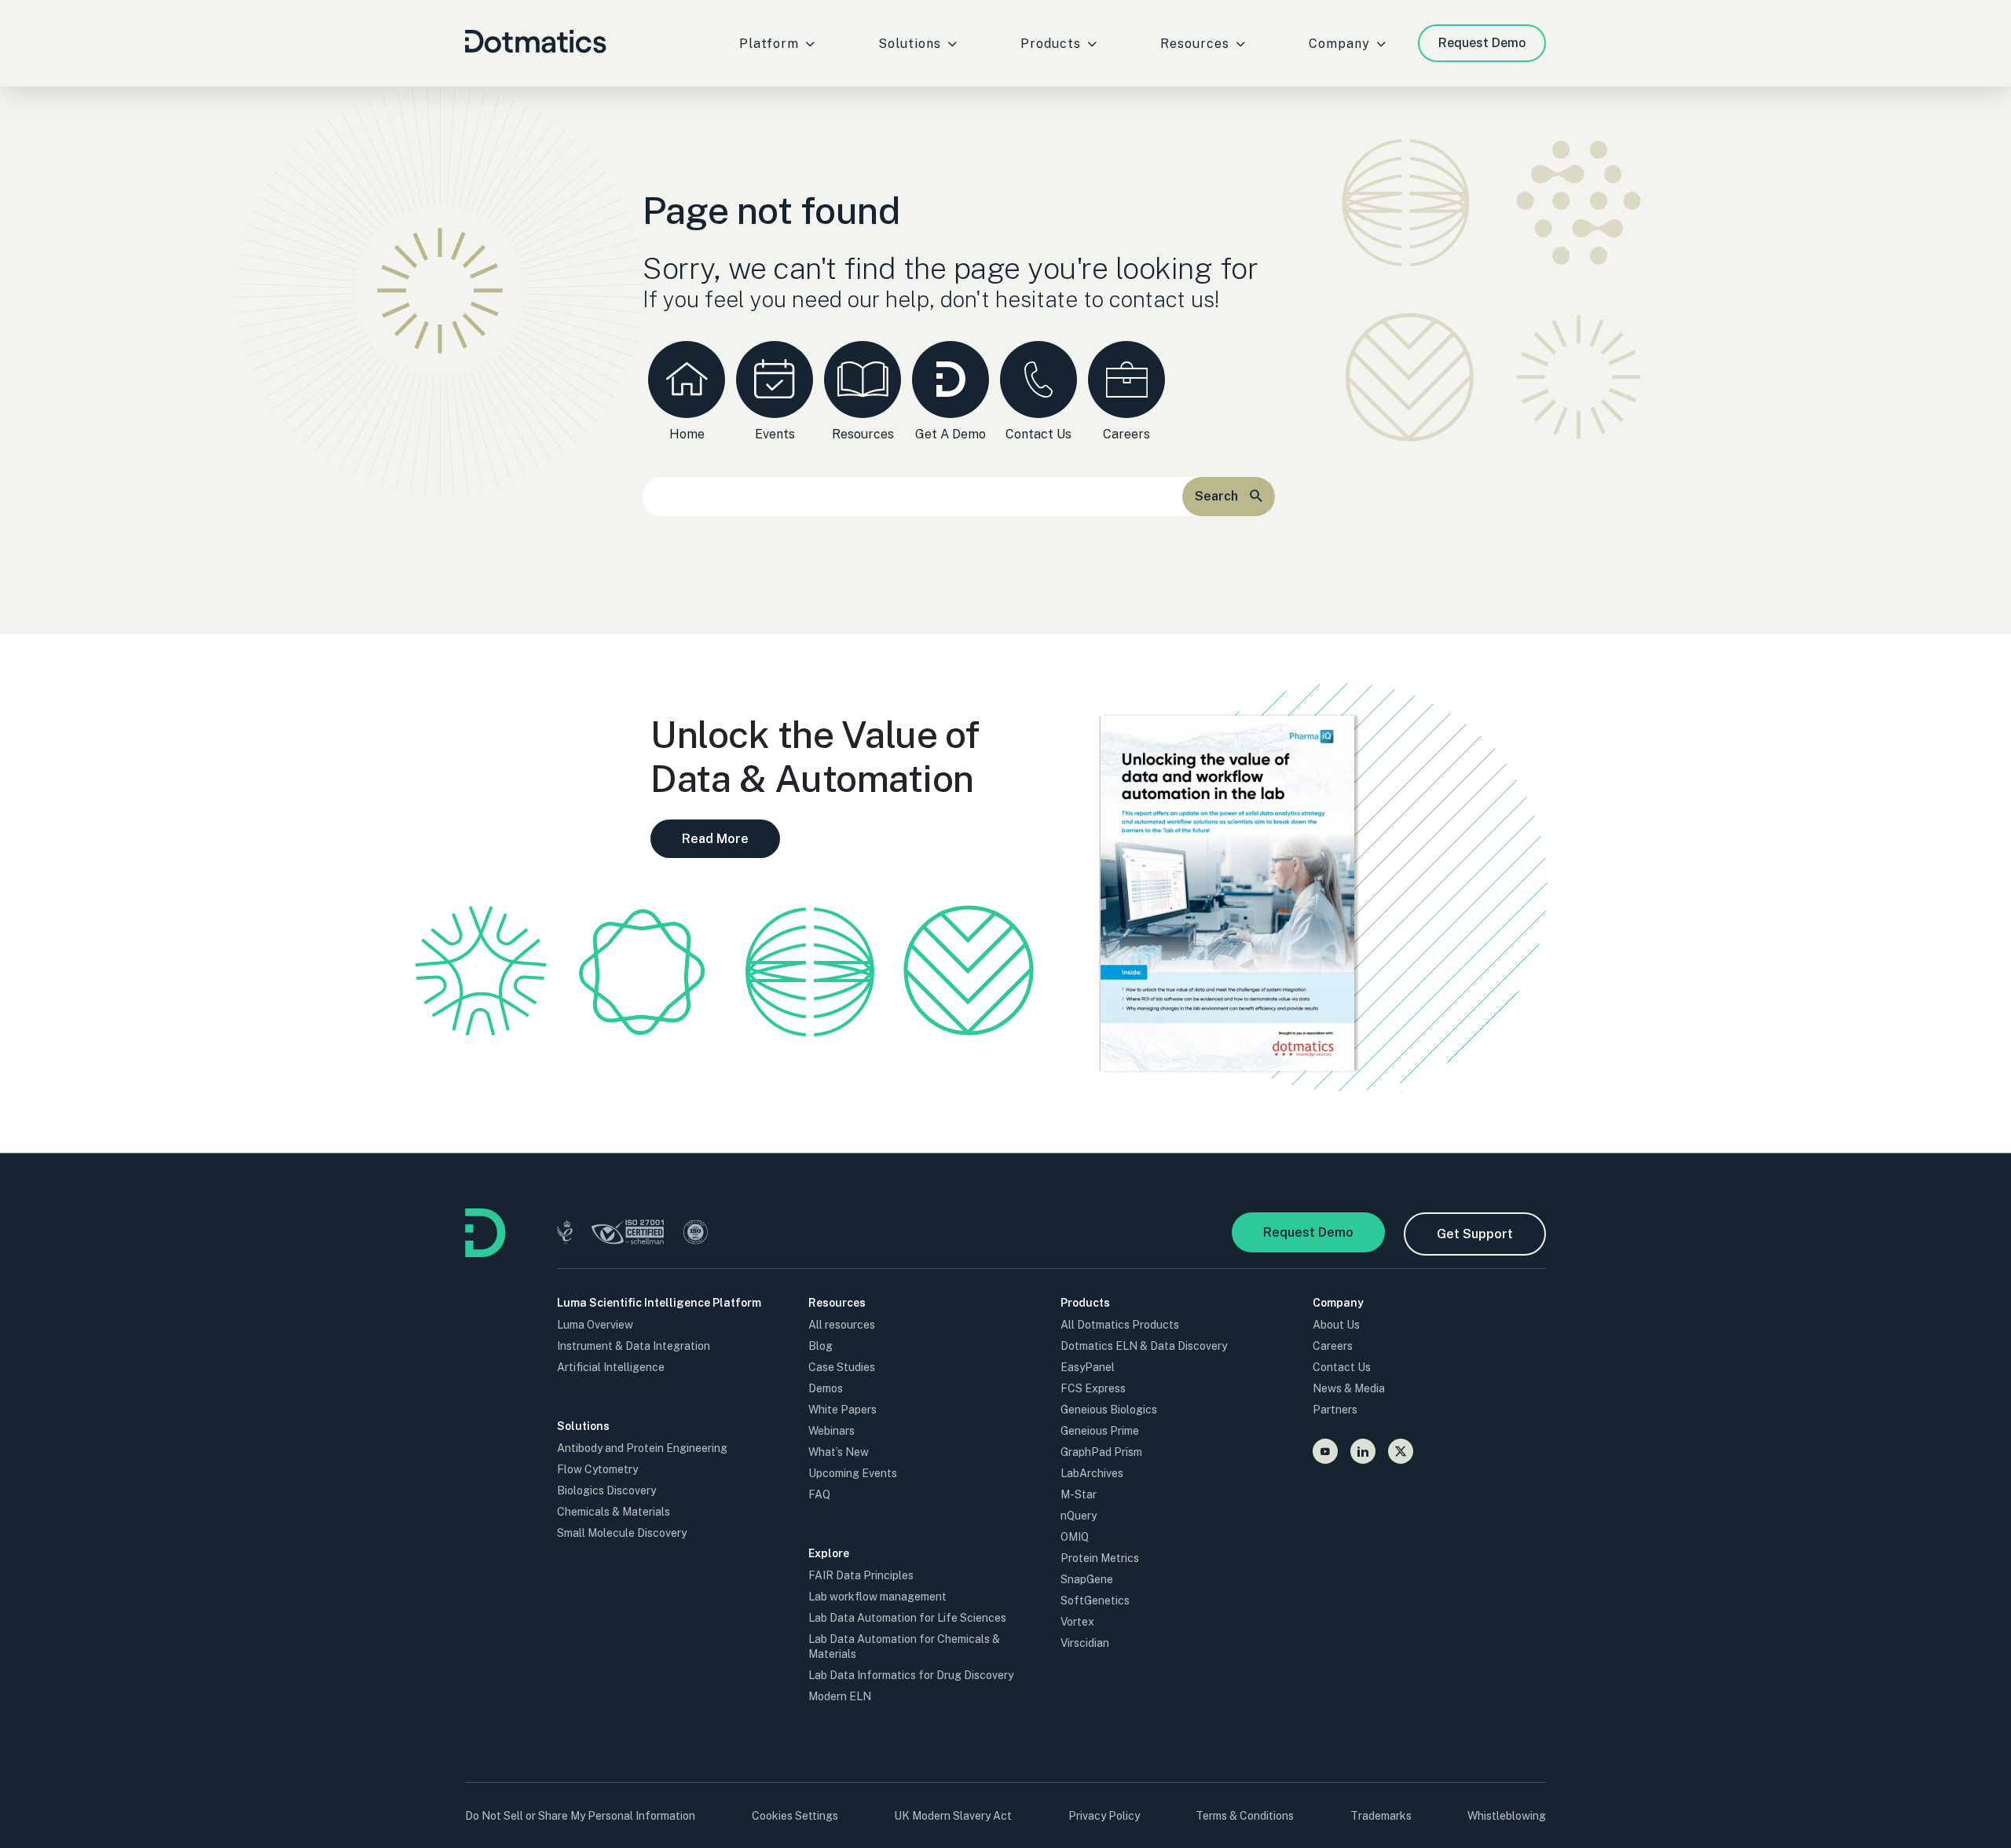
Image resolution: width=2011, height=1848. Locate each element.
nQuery (1079, 1516)
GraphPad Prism (1101, 1452)
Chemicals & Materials (614, 1512)
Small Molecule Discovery (622, 1533)
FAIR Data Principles (861, 1575)
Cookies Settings (795, 1816)
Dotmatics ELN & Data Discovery (1144, 1346)
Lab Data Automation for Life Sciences (907, 1618)
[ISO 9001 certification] (695, 1234)
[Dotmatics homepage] (486, 1253)
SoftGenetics (1095, 1600)
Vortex (1077, 1622)
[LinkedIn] (1363, 1451)
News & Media (1349, 1388)
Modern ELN (840, 1696)
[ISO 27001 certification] (628, 1234)
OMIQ (1075, 1537)
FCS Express (1093, 1388)
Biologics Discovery (606, 1490)
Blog (821, 1346)
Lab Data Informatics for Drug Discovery (911, 1675)
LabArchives (1092, 1473)
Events (775, 434)
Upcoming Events (853, 1473)
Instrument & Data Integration (634, 1346)
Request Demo (1482, 43)
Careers (1126, 434)
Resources (863, 434)
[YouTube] (1325, 1451)
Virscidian (1085, 1643)
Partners (1335, 1410)
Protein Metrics (1100, 1558)
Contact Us (1038, 434)
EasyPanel (1088, 1367)
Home (687, 434)
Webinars (832, 1431)
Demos (826, 1388)
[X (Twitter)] (1401, 1451)
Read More (715, 839)
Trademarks (1381, 1816)
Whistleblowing (1507, 1816)
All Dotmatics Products (1120, 1325)
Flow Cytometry (597, 1469)
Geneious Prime (1100, 1431)
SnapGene (1087, 1579)
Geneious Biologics (1109, 1410)
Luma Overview (595, 1325)
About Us (1336, 1325)
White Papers (842, 1410)
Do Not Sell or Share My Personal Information (580, 1816)
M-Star (1079, 1494)
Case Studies (842, 1367)
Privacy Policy (1104, 1816)
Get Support (1475, 1234)
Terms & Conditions (1245, 1816)
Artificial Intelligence (611, 1367)
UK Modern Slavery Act (953, 1816)
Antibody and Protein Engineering (642, 1448)
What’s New (839, 1452)
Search (1216, 496)
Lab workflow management (877, 1597)
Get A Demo (951, 434)
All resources (842, 1325)
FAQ (819, 1494)
